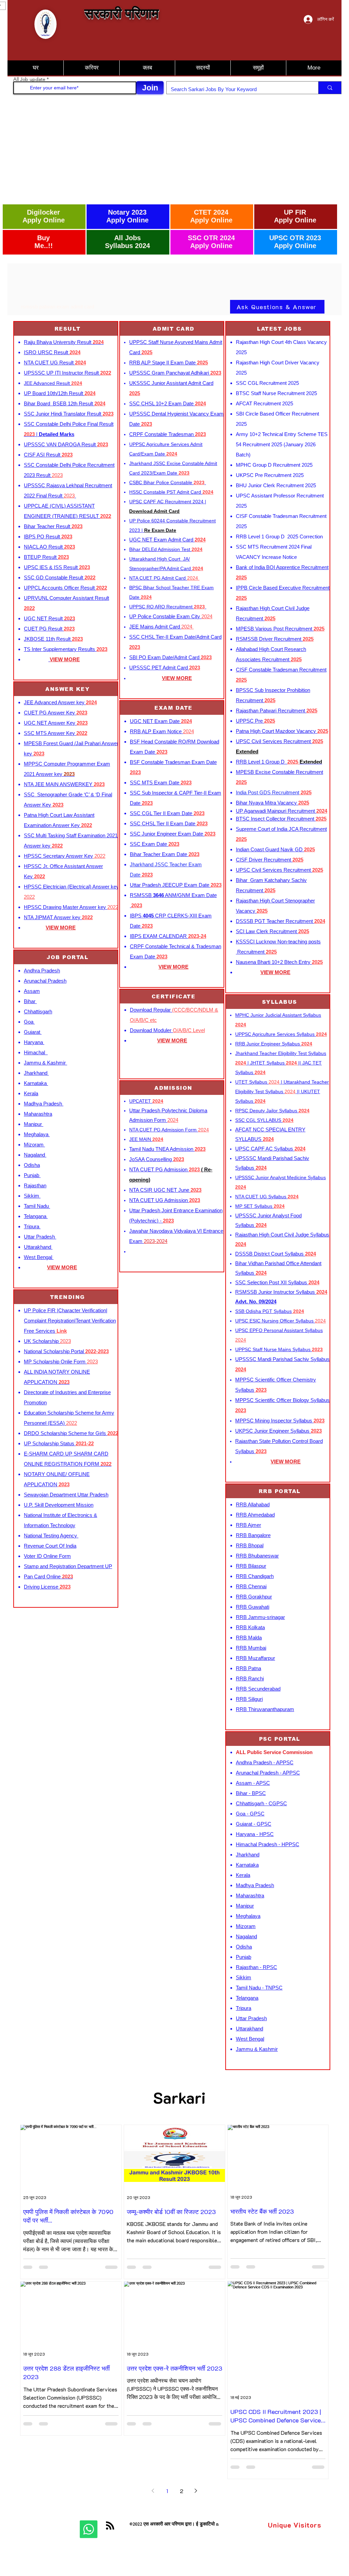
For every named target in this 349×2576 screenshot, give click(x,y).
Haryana (34, 1042)
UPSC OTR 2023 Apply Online (295, 242)
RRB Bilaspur (251, 1566)
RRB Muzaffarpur (255, 1658)
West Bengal (39, 1257)
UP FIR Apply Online (295, 216)
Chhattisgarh (38, 1011)
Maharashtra (38, 1114)
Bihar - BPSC (251, 1793)
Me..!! (44, 246)
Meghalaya (37, 1134)
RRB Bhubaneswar (257, 1556)
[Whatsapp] (89, 2529)
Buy (43, 238)
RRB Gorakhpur (254, 1597)
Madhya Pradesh (44, 1104)
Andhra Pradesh (42, 971)
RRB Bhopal (250, 1545)
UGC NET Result (49, 618)
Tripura (32, 1226)
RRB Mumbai (251, 1648)
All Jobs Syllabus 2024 (127, 242)
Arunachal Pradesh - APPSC (268, 1773)
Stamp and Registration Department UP (68, 1566)
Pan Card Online (48, 1576)
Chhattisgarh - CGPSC (261, 1803)
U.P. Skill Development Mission (59, 1505)
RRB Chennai (251, 1586)
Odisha (32, 1165)
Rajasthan (35, 1185)
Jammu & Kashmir (45, 1063)
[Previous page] (153, 2491)
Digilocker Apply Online (44, 216)
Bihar (30, 1001)
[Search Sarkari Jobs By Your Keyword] (330, 88)
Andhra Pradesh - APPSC (265, 1762)
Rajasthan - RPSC (256, 1967)
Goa (29, 1022)
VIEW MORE (61, 928)
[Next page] (196, 2491)
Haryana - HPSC (255, 1834)
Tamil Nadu (37, 1206)
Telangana (36, 1216)
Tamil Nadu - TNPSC (259, 1988)
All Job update (29, 79)
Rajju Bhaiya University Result (64, 342)
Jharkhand (36, 1073)
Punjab (32, 1175)
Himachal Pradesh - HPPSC (268, 1844)
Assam (32, 991)
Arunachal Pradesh (45, 981)
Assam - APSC (253, 1783)
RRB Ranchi (250, 1678)
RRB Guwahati (253, 1607)
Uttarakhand (38, 1247)
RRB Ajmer (248, 1525)
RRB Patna (248, 1668)
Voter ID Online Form (47, 1556)
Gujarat (33, 1032)
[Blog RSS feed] (110, 2526)
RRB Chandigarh (255, 1576)
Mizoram (34, 1145)
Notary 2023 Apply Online (127, 216)
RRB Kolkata (250, 1627)
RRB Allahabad (253, 1504)
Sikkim (32, 1196)
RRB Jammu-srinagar (260, 1617)
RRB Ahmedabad (255, 1515)
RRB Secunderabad (258, 1689)
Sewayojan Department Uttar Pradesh (66, 1495)
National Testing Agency (51, 1536)
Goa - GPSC (250, 1814)
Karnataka (36, 1083)
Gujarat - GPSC (254, 1824)
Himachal (36, 1052)
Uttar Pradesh (40, 1237)
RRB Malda (249, 1638)
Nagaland (35, 1155)
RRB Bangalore (253, 1535)
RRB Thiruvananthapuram (265, 1709)
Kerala (31, 1093)
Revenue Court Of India (50, 1546)
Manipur (34, 1124)
